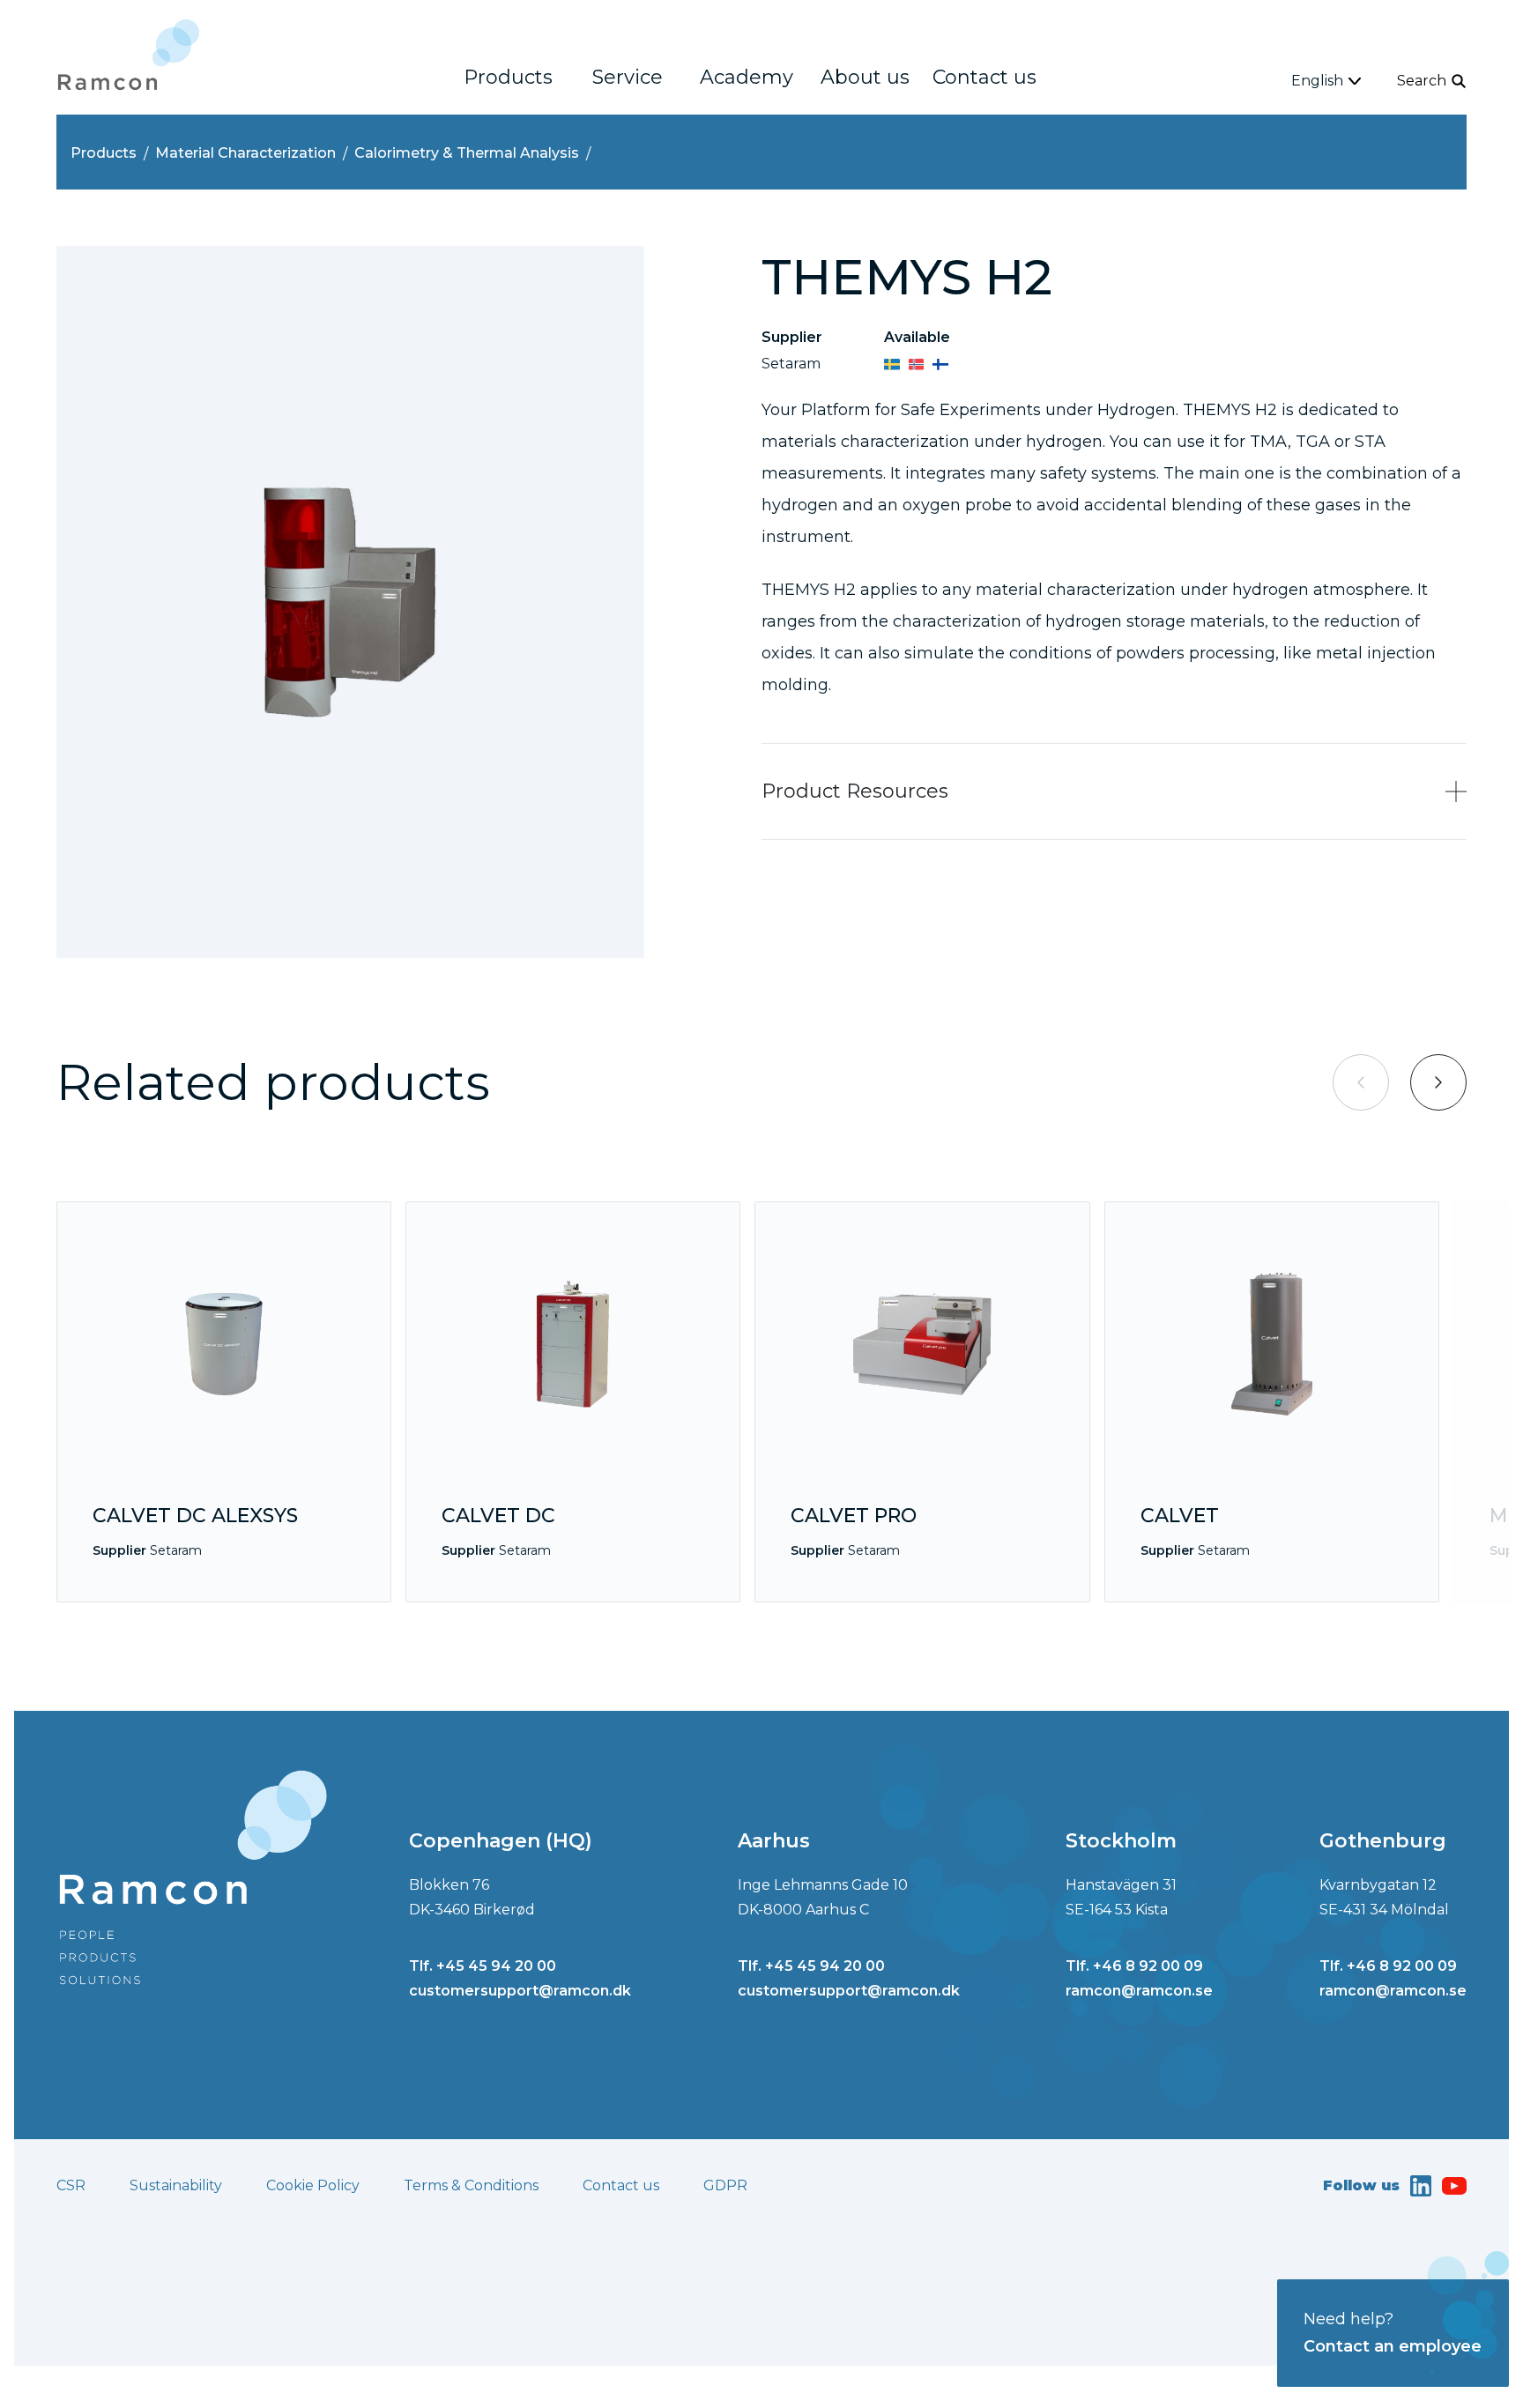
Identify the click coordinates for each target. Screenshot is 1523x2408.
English (1317, 81)
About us (865, 77)
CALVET (1180, 1516)
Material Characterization (245, 153)
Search (1422, 81)
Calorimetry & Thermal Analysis (467, 153)
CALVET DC (498, 1516)
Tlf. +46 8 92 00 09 (1134, 1966)
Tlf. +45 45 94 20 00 (483, 1966)
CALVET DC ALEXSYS (195, 1516)
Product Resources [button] (855, 791)
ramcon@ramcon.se (1139, 1991)
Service (628, 77)
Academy (747, 77)
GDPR (725, 2185)
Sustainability (176, 2185)
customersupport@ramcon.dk (520, 1991)
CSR (71, 2185)
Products (508, 77)
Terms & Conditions (471, 2185)
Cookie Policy (313, 2185)
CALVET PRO (854, 1516)
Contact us (984, 77)
